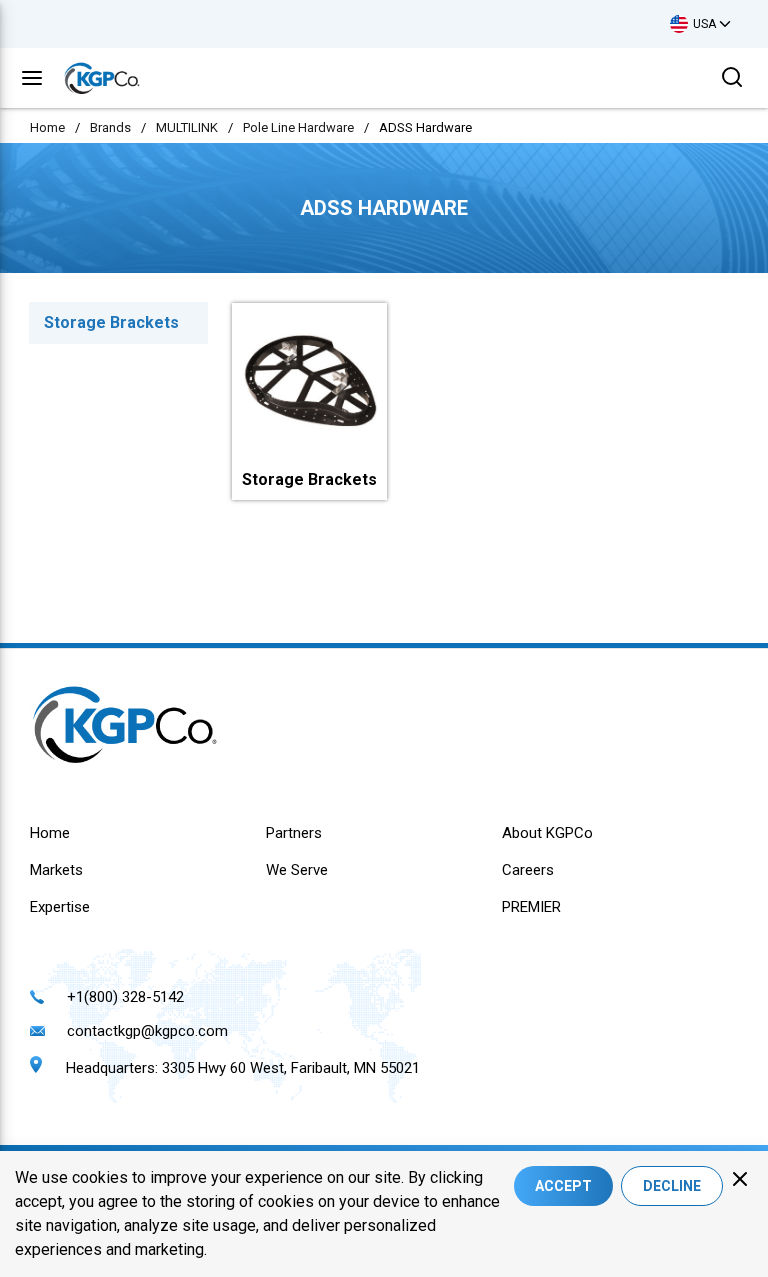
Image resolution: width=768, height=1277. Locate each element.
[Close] (740, 1179)
